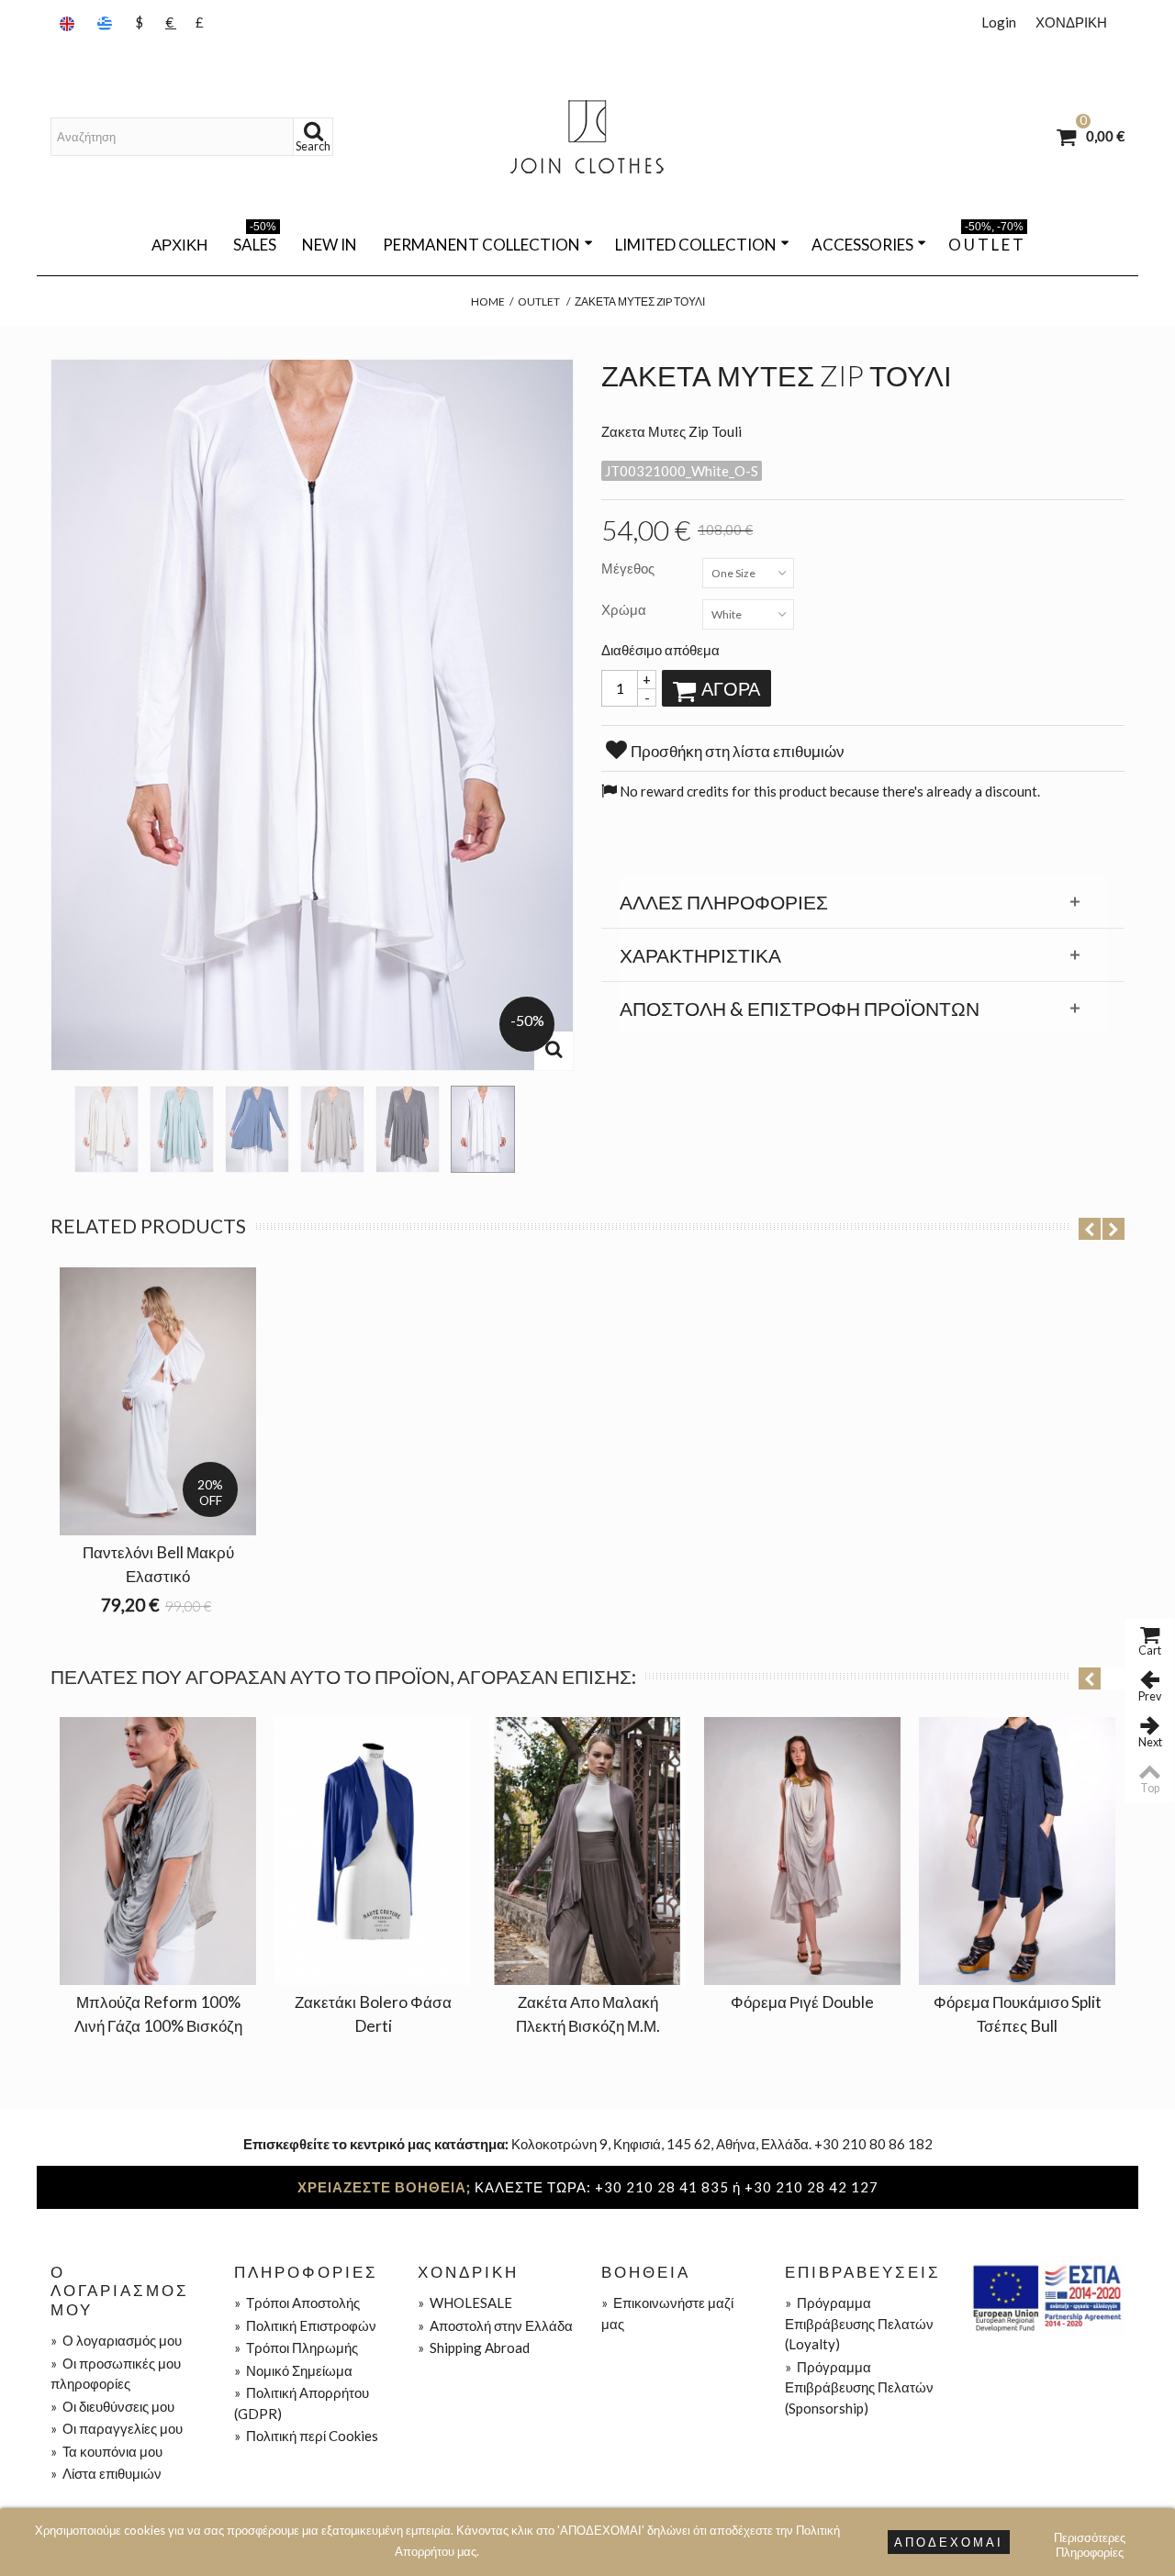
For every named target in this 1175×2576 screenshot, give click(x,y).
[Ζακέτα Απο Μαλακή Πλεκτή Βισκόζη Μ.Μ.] (587, 1851)
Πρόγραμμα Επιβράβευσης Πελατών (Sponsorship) (859, 2387)
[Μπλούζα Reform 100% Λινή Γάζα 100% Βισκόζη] (158, 1851)
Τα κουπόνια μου (106, 2451)
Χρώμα (625, 609)
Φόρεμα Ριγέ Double (802, 2002)
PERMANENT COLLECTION (481, 245)
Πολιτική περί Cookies (306, 2436)
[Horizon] (182, 1129)
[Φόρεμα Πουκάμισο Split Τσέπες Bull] (1017, 1851)
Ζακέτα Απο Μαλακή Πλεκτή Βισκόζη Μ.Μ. (588, 2014)
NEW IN (330, 245)
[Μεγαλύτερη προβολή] (554, 1051)
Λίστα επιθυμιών (106, 2473)
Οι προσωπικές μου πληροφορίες (116, 2374)
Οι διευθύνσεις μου (112, 2406)
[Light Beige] (332, 1129)
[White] (483, 1129)
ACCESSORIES (862, 245)
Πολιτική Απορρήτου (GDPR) (302, 2403)
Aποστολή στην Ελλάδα (495, 2325)
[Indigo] (257, 1129)
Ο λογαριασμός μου (116, 2340)
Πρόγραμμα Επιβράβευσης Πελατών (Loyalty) (859, 2323)
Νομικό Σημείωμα (293, 2370)
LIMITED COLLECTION (696, 245)
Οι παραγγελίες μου (117, 2428)
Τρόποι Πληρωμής (296, 2347)
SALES (255, 241)
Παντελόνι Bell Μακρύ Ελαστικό (158, 1564)
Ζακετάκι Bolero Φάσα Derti (373, 2014)
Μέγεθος (629, 568)
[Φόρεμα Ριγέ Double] (802, 1851)
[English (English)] (69, 22)
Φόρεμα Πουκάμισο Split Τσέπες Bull (1018, 2014)
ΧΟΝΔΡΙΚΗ (1071, 22)
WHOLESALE (465, 2303)
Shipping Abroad (474, 2347)
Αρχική (179, 245)
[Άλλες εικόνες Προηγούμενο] (60, 1123)
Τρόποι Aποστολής (297, 2303)
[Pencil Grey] (408, 1129)
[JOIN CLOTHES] (587, 137)
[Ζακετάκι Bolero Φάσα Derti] (373, 1851)
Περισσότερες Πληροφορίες (1090, 2540)
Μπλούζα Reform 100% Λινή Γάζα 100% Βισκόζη (158, 2014)
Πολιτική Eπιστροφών (305, 2325)
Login (999, 22)
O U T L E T (986, 241)
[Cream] (106, 1129)
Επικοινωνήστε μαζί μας (667, 2313)
